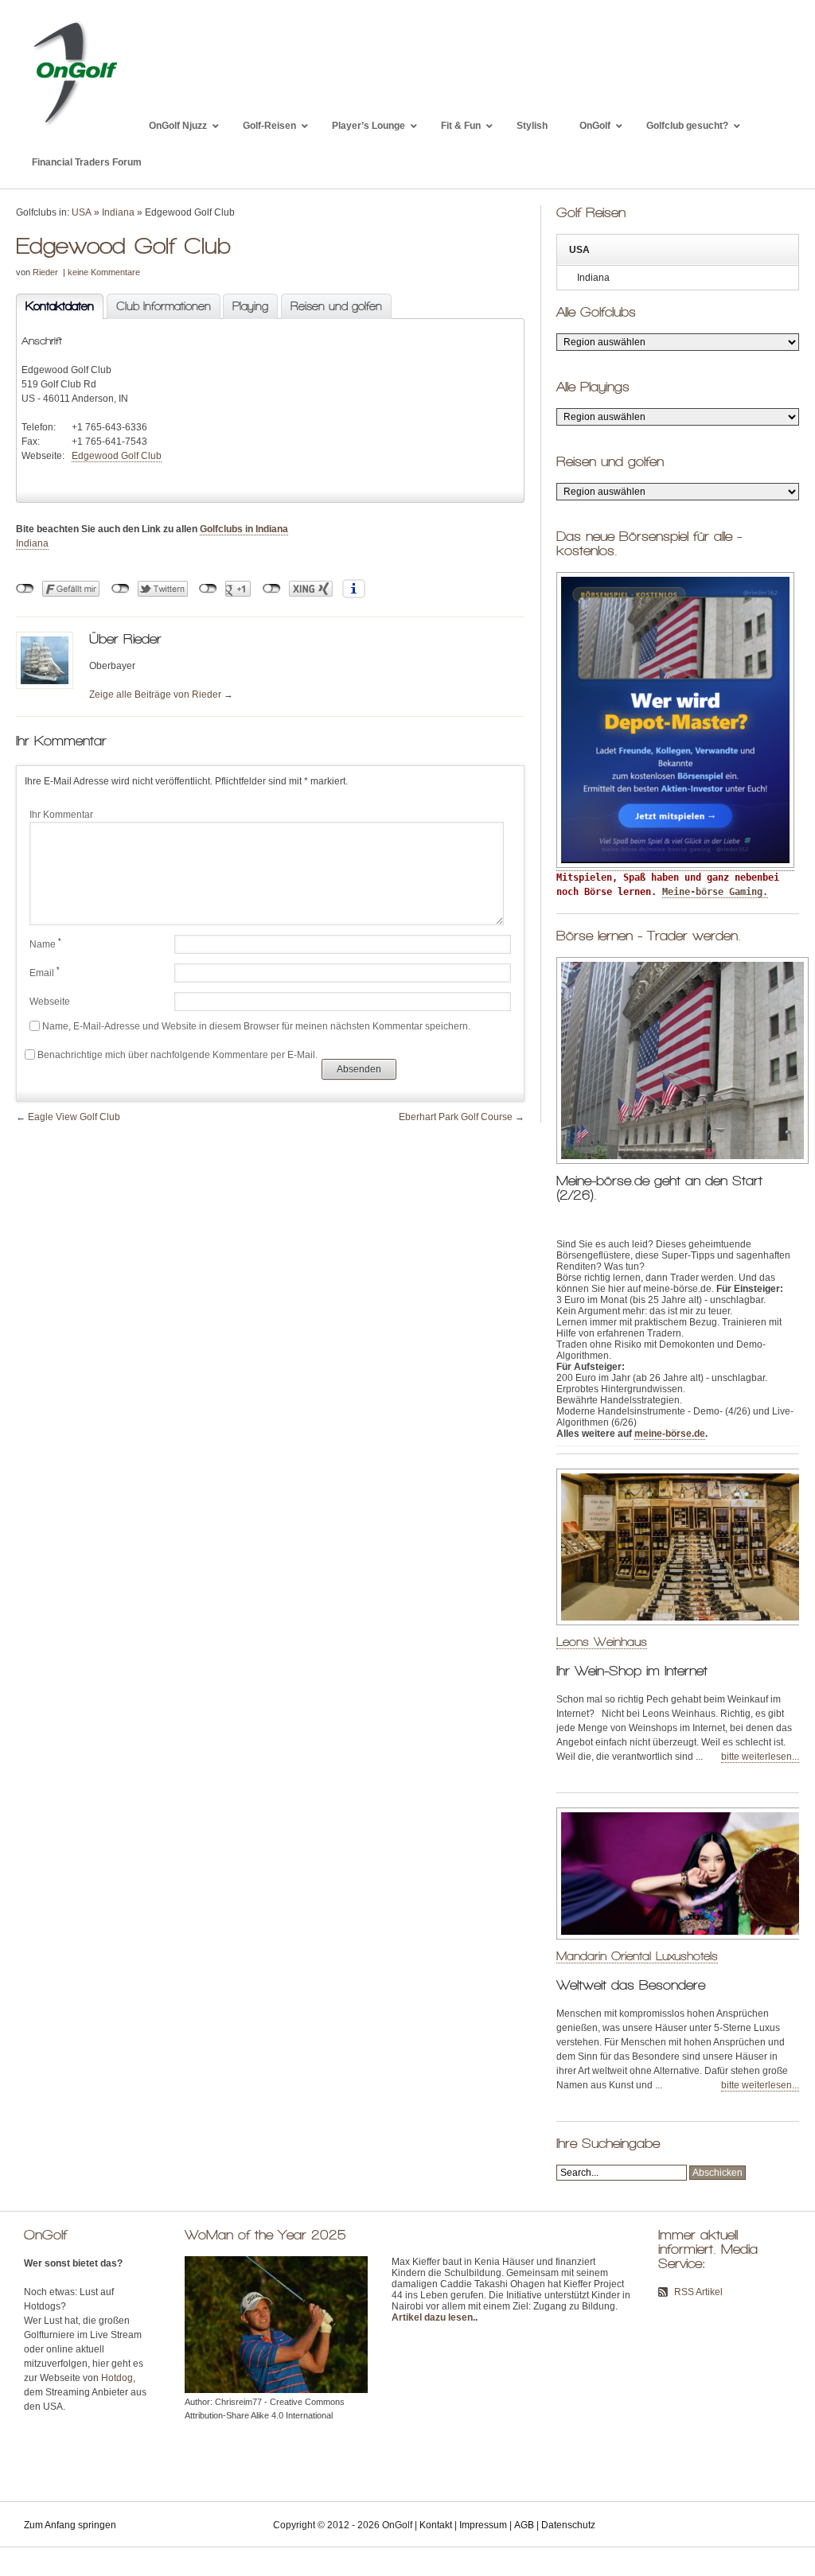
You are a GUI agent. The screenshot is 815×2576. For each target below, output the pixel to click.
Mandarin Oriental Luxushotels (637, 1956)
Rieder (45, 272)
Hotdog (117, 2378)
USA (82, 212)
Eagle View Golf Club (74, 1117)
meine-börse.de (670, 1434)
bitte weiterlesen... (760, 1757)
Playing (250, 306)
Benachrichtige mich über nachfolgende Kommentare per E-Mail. (177, 1055)
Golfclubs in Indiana (244, 529)
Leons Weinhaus (602, 1642)
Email (45, 972)
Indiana (118, 212)
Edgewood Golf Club (117, 456)
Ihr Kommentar (61, 815)
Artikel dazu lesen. (433, 2317)
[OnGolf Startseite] (74, 126)
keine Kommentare (104, 272)
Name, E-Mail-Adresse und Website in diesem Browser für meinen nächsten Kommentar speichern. (256, 1026)
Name (45, 944)
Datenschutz (568, 2525)
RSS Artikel (698, 2292)
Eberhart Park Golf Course (456, 1117)
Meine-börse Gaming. (715, 892)
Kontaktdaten (55, 306)
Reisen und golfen (336, 306)
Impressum (483, 2525)
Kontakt (436, 2525)
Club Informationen (164, 306)
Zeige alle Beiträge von (161, 695)
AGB (524, 2525)
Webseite (50, 1002)
